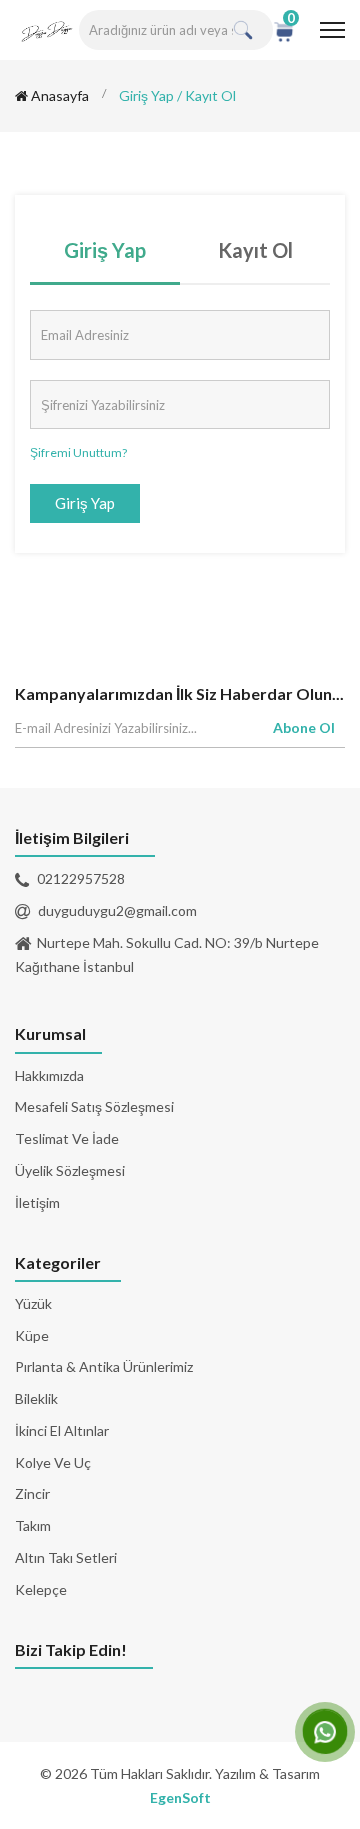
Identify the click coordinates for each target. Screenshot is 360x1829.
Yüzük (33, 1303)
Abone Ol (304, 727)
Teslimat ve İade (67, 1138)
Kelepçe (41, 1589)
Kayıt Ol (255, 250)
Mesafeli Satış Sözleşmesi (94, 1106)
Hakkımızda (49, 1075)
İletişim (37, 1202)
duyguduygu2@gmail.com (117, 910)
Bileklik (36, 1398)
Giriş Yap (105, 250)
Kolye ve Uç (53, 1462)
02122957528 (81, 878)
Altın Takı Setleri (66, 1557)
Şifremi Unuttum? (78, 452)
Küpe (32, 1335)
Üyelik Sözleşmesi (70, 1170)
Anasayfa (58, 95)
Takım (33, 1525)
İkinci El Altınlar (62, 1430)
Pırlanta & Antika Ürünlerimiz (104, 1366)
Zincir (32, 1493)
